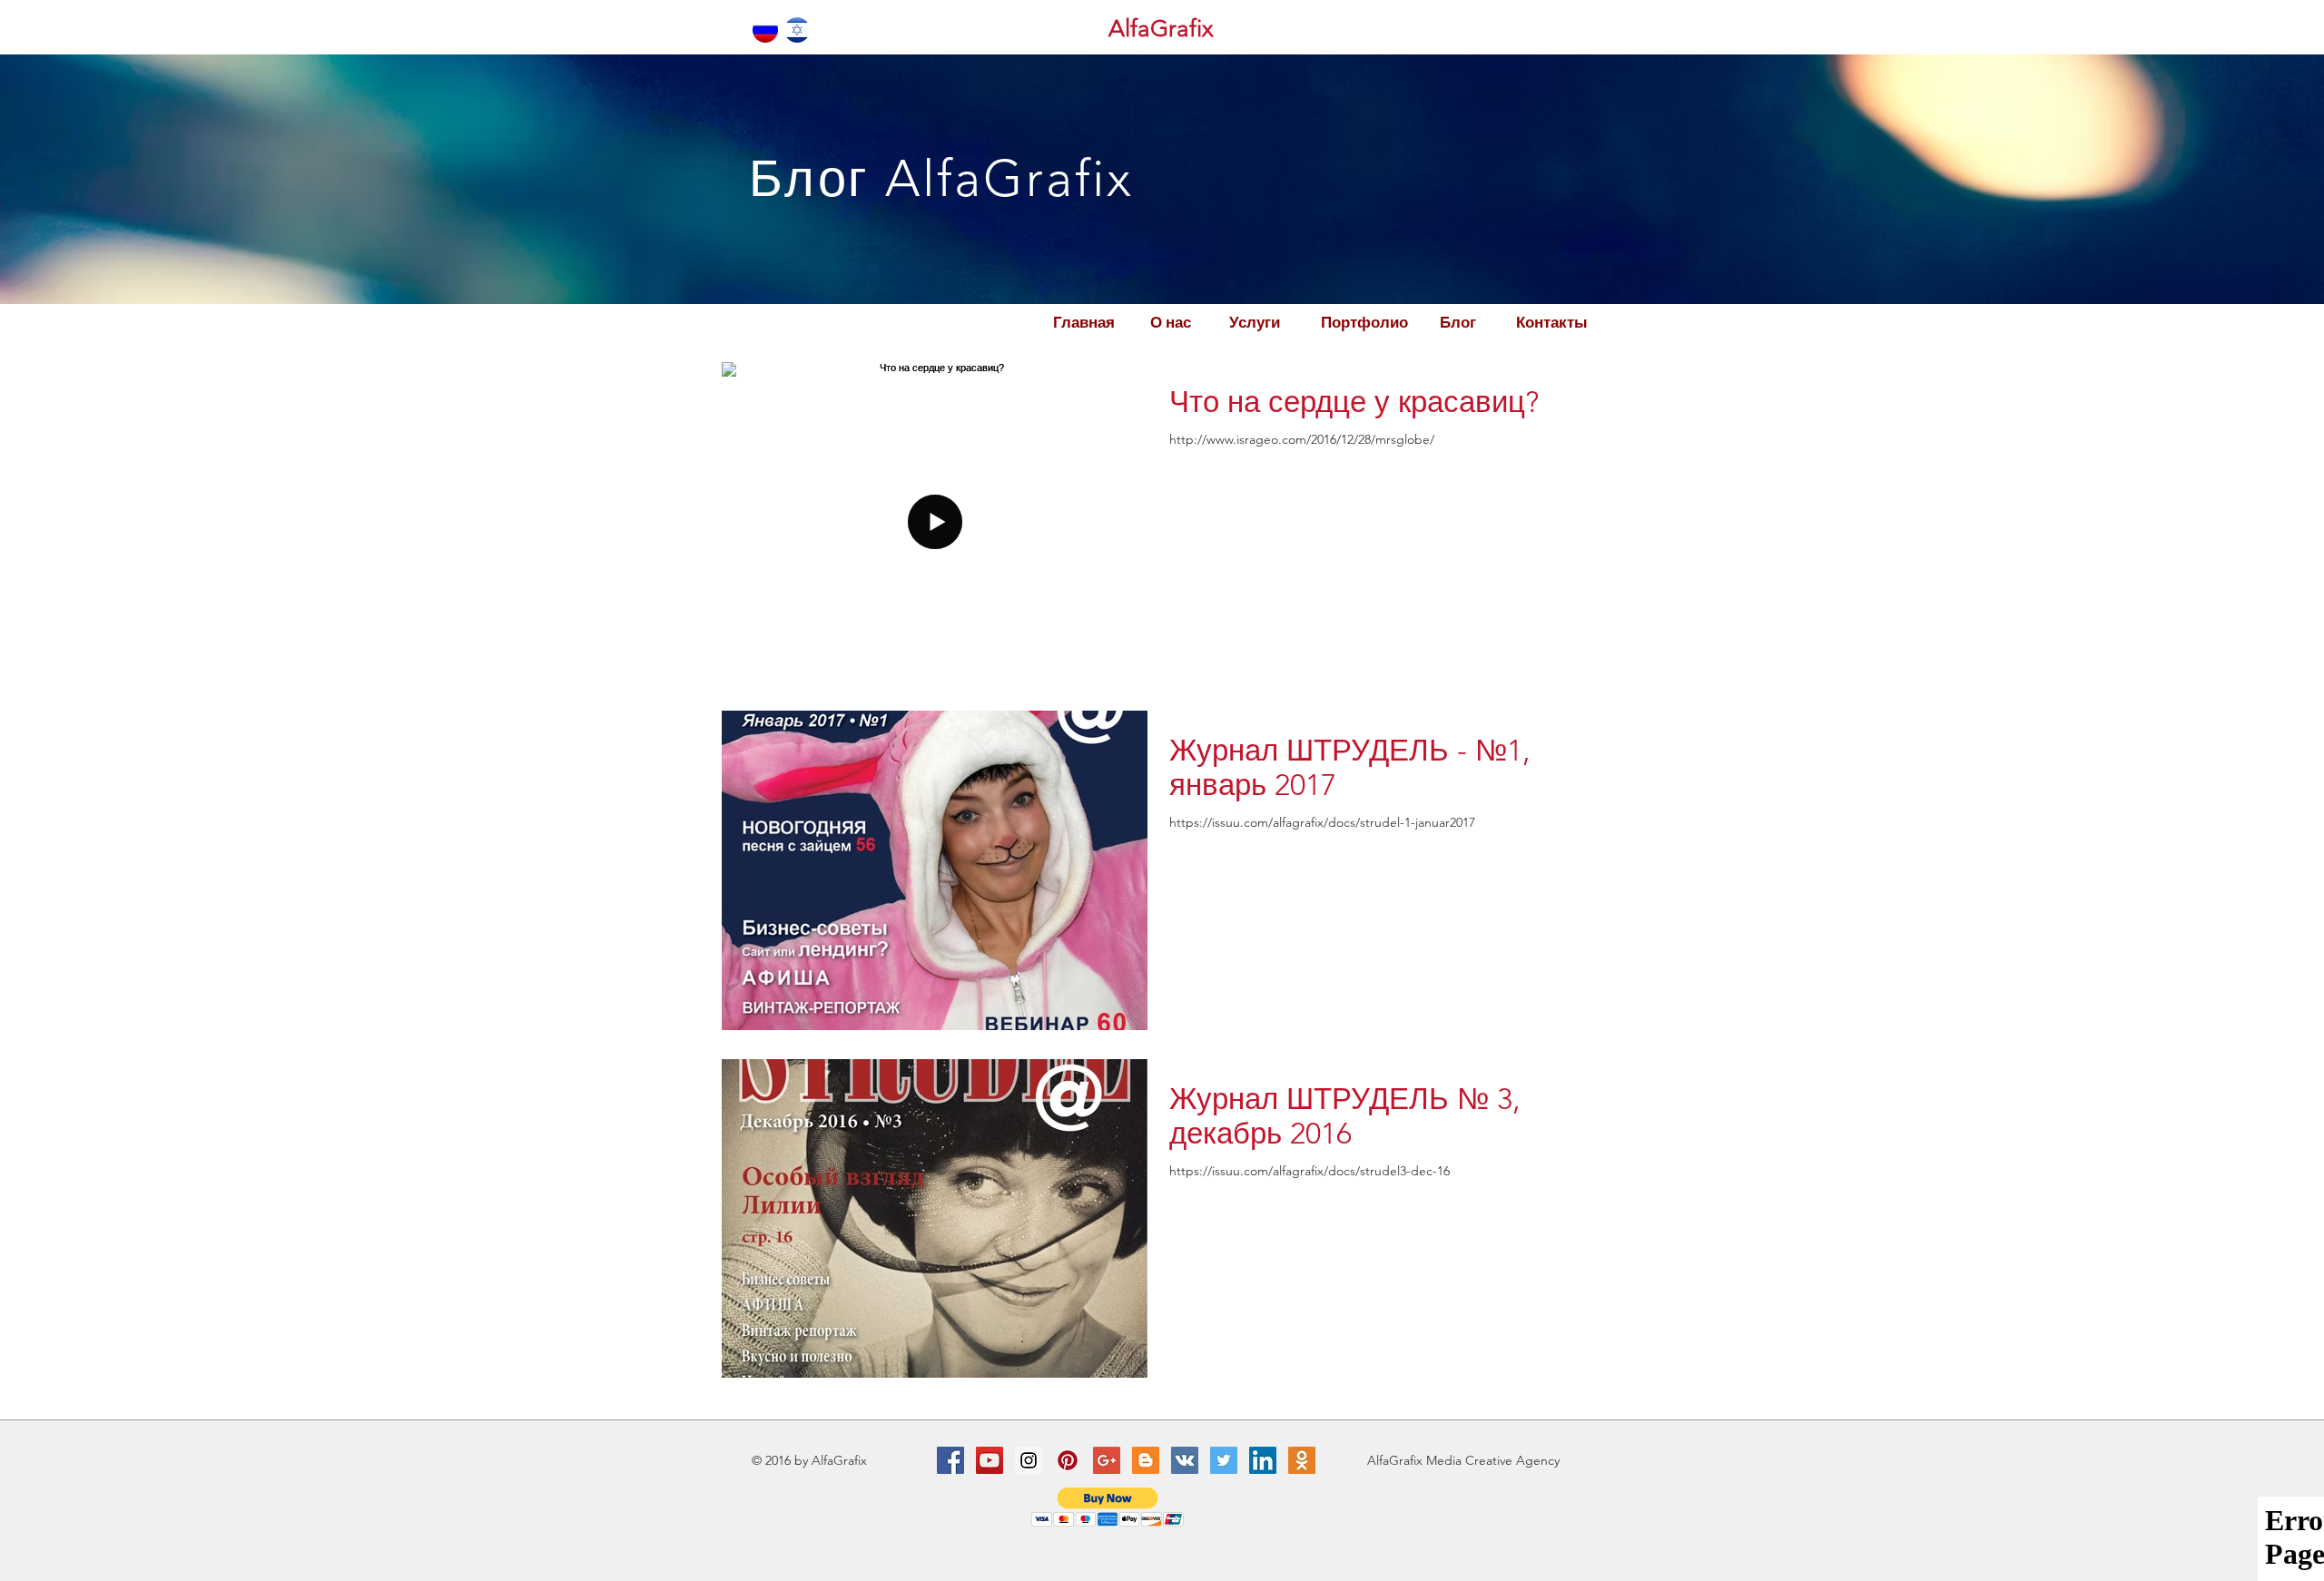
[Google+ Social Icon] (1107, 1460)
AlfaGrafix (1161, 29)
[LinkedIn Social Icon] (1263, 1460)
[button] (1108, 1507)
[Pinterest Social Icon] (1068, 1460)
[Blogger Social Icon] (1146, 1460)
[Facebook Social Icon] (950, 1460)
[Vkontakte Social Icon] (1185, 1460)
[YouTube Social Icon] (990, 1460)
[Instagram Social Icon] (1029, 1460)
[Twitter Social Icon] (1224, 1460)
